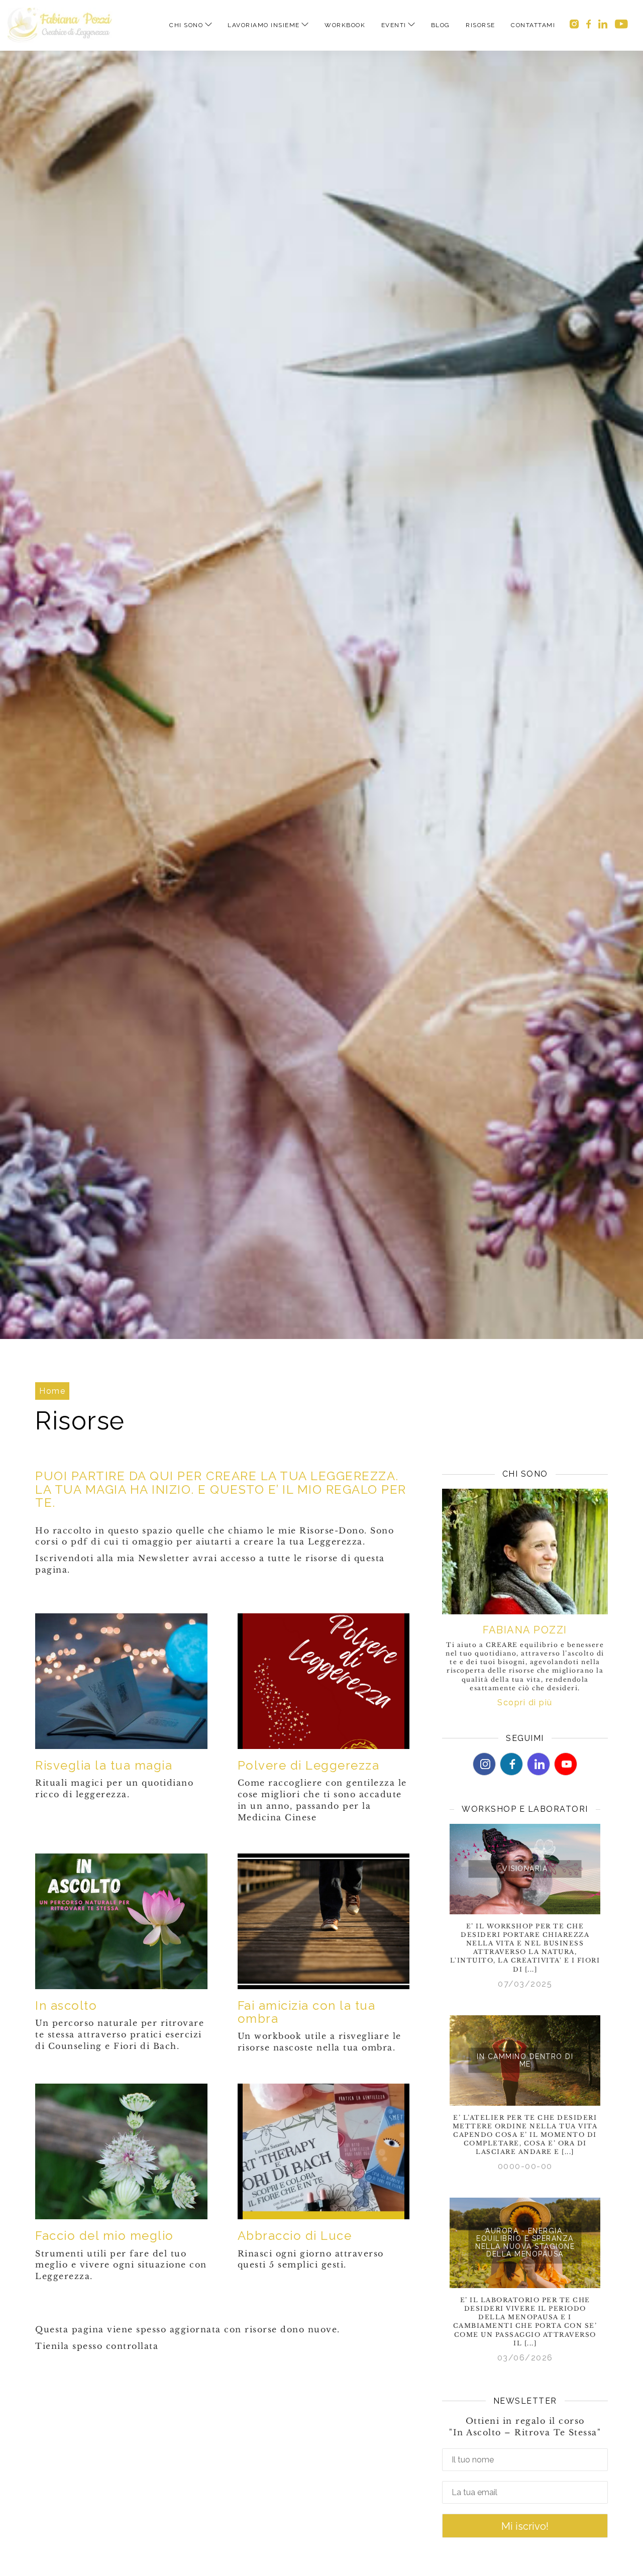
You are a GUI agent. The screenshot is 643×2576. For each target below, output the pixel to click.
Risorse (480, 25)
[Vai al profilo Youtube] (566, 1764)
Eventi (394, 25)
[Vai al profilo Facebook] (589, 25)
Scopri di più (525, 1703)
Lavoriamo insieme (264, 25)
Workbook (345, 25)
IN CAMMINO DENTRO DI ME (525, 2060)
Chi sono (186, 25)
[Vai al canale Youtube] (621, 25)
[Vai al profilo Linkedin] (603, 25)
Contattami (533, 25)
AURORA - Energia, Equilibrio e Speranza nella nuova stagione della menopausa (525, 2242)
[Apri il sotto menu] (208, 25)
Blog (441, 25)
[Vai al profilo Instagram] (574, 25)
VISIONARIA (525, 1869)
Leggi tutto (525, 1828)
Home (52, 1391)
